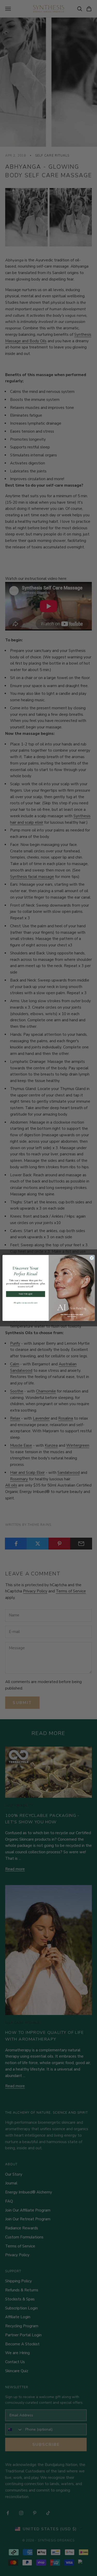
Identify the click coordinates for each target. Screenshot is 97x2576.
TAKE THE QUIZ (25, 1294)
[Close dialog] (92, 1258)
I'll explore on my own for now (25, 1303)
